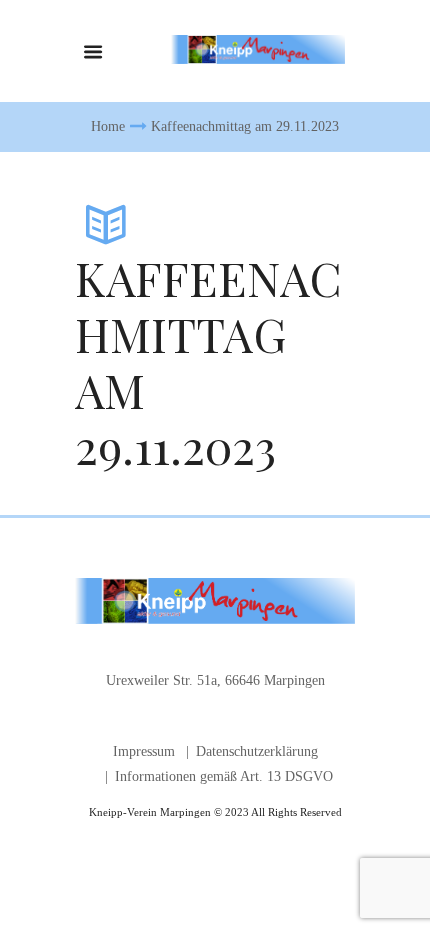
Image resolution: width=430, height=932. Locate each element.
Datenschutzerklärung (257, 751)
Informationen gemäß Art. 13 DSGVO (224, 776)
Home (108, 126)
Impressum (144, 751)
